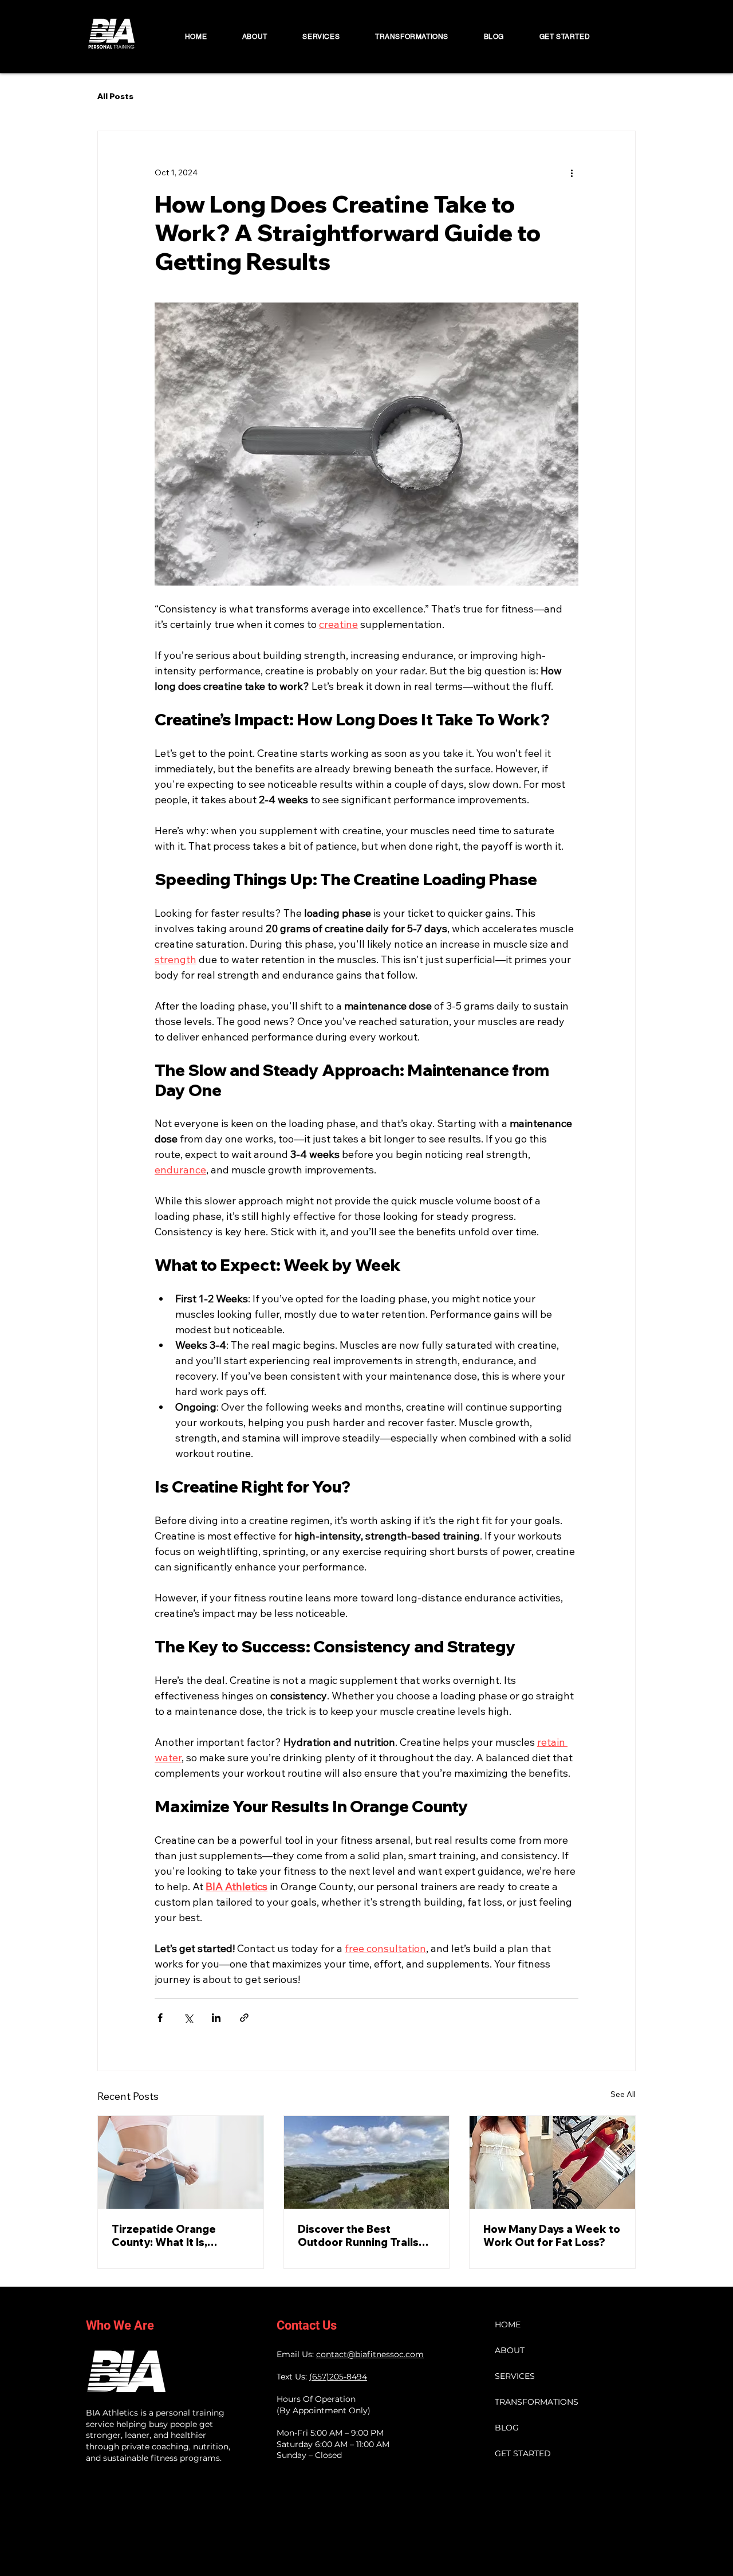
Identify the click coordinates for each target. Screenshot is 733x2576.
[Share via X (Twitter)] (188, 2018)
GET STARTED (522, 2453)
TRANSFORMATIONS (522, 2402)
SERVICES (515, 2376)
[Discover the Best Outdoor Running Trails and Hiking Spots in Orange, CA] (367, 2162)
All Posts (115, 97)
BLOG (507, 2428)
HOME (508, 2324)
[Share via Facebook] (160, 2018)
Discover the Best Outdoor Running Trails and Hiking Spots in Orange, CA (358, 2236)
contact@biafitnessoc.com (370, 2354)
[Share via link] (244, 2018)
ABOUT (510, 2350)
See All (623, 2094)
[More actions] (572, 172)
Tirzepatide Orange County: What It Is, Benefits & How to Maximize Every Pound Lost (170, 2236)
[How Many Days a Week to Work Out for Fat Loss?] (552, 2162)
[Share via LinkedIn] (216, 2018)
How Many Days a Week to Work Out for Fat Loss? (552, 2236)
